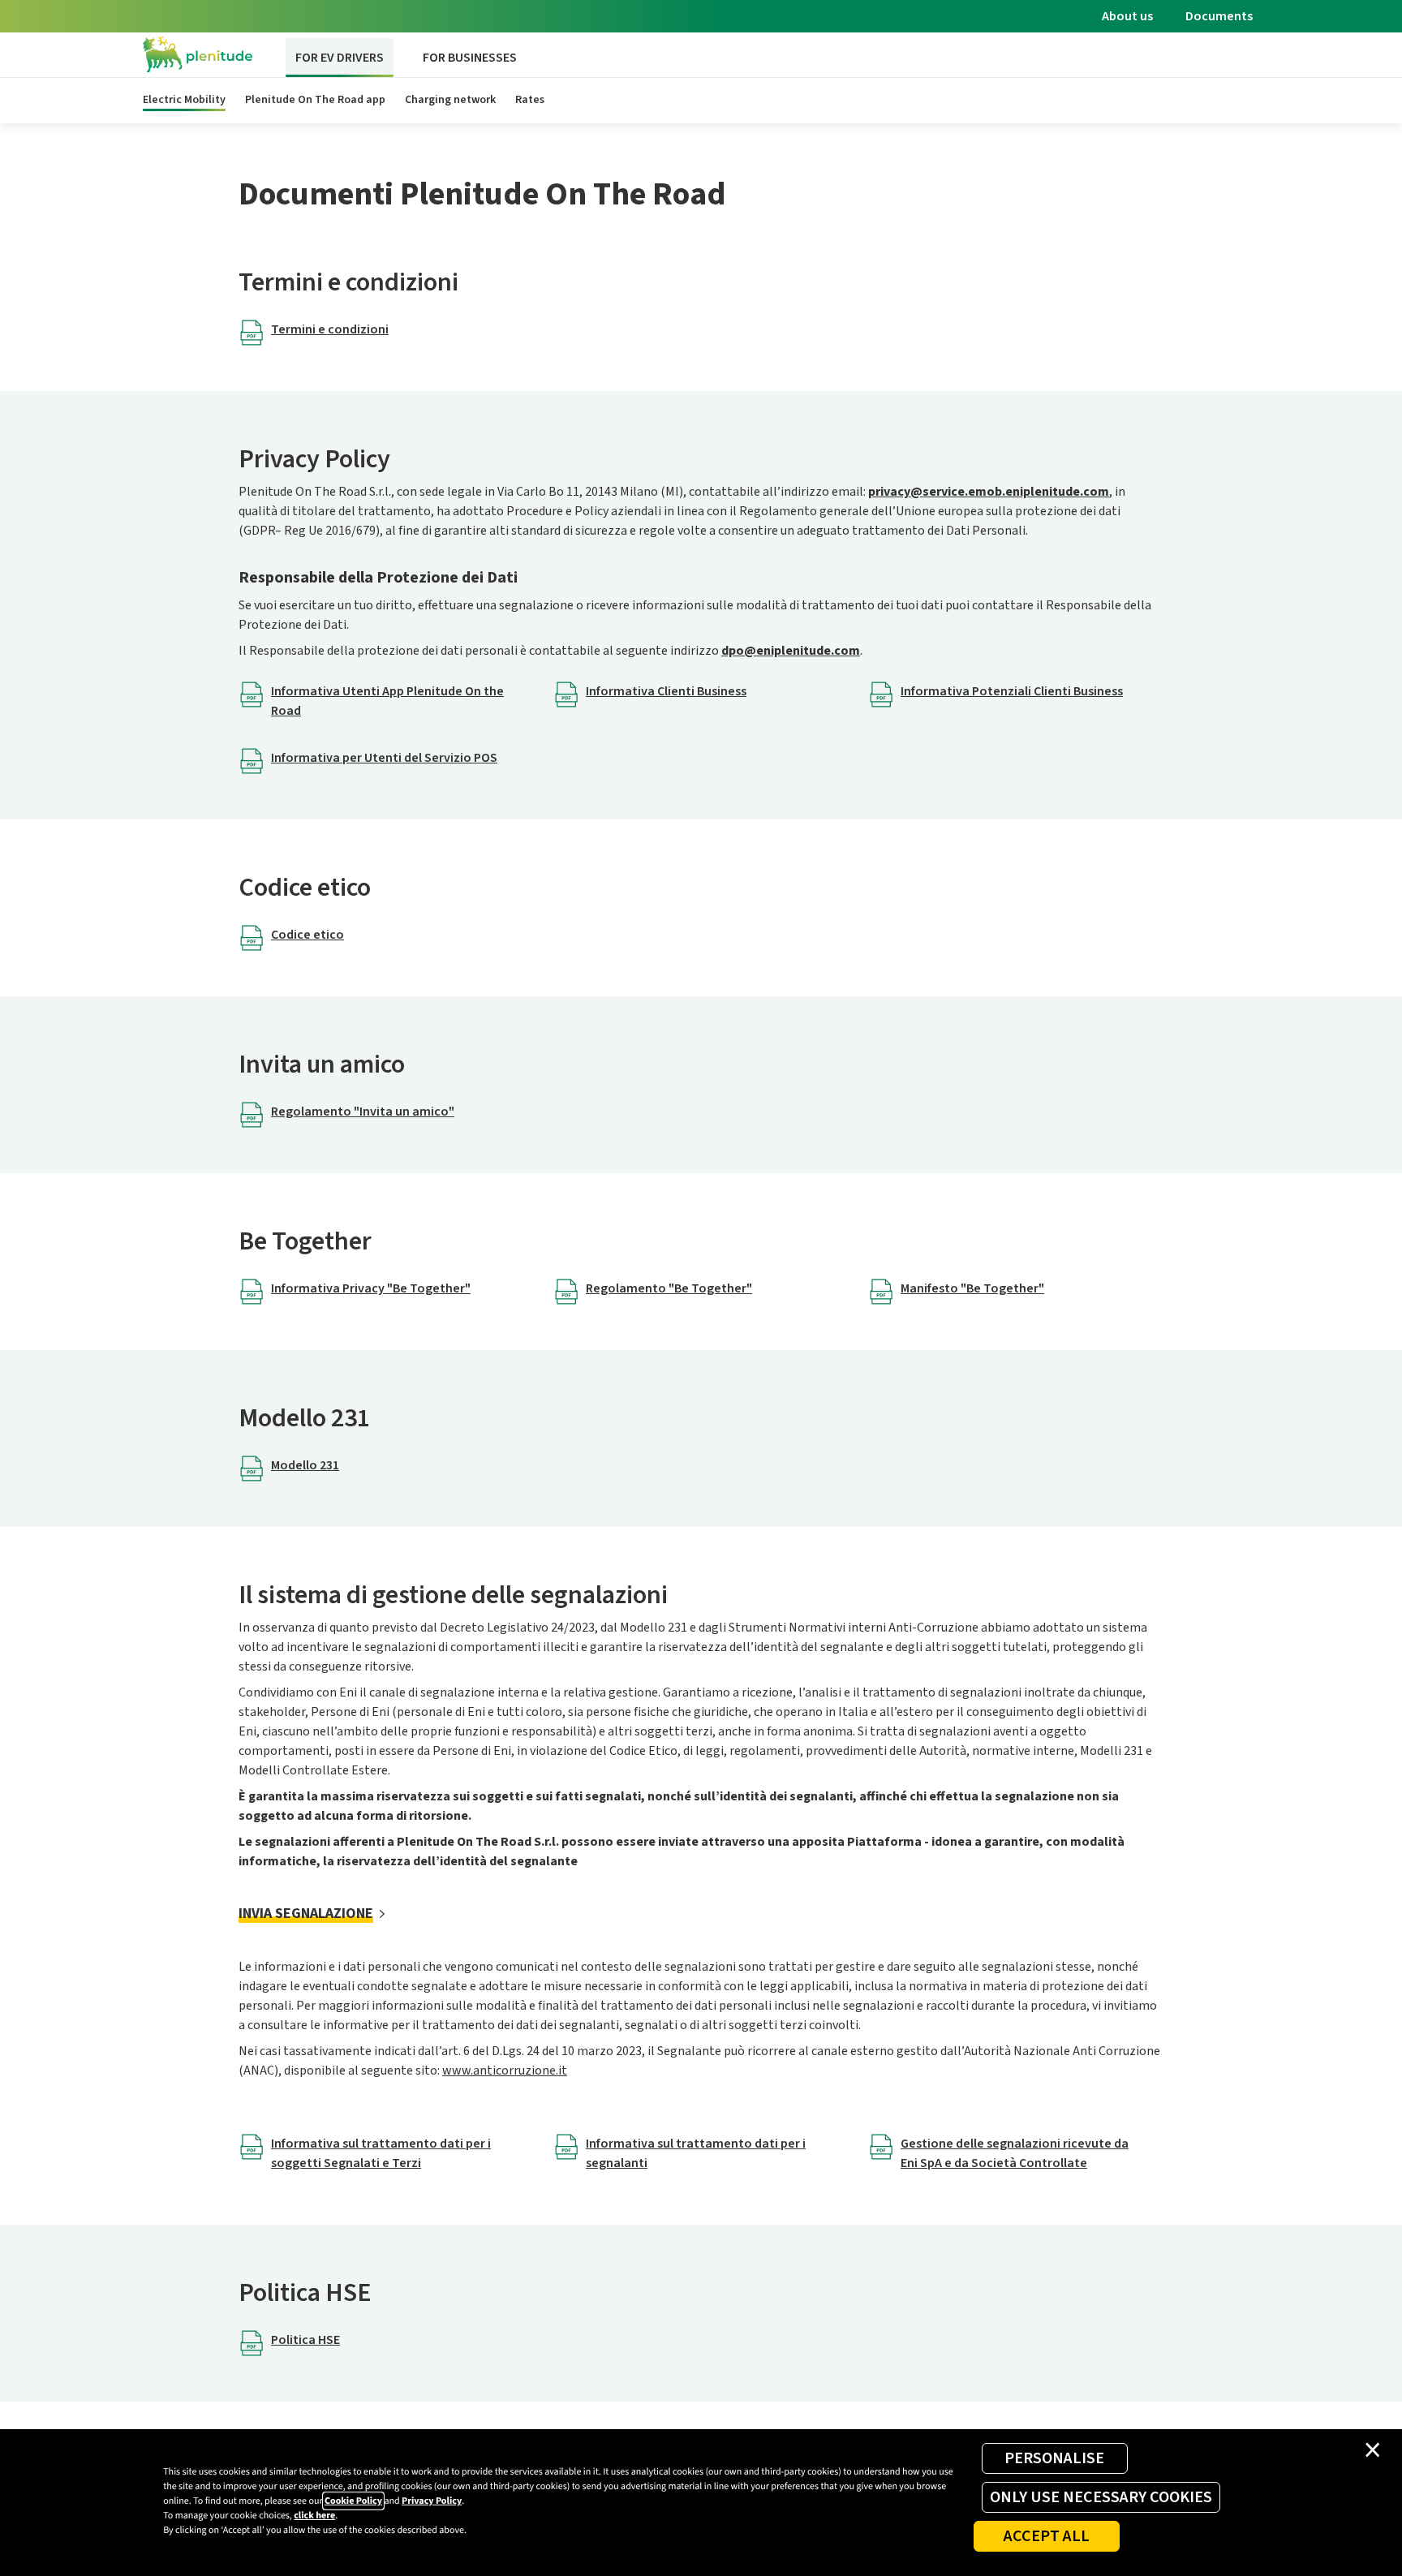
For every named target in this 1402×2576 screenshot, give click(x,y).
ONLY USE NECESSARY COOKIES (1101, 2497)
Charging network (450, 100)
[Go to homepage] (198, 55)
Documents (1219, 16)
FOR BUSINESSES (470, 58)
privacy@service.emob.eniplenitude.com (989, 492)
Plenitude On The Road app (315, 100)
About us (1127, 16)
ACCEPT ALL (1047, 2536)
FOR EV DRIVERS (340, 58)
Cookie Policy (353, 2501)
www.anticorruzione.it (505, 2071)
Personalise (1054, 2458)
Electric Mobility (184, 100)
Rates (530, 100)
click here (314, 2516)
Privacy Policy (432, 2501)
